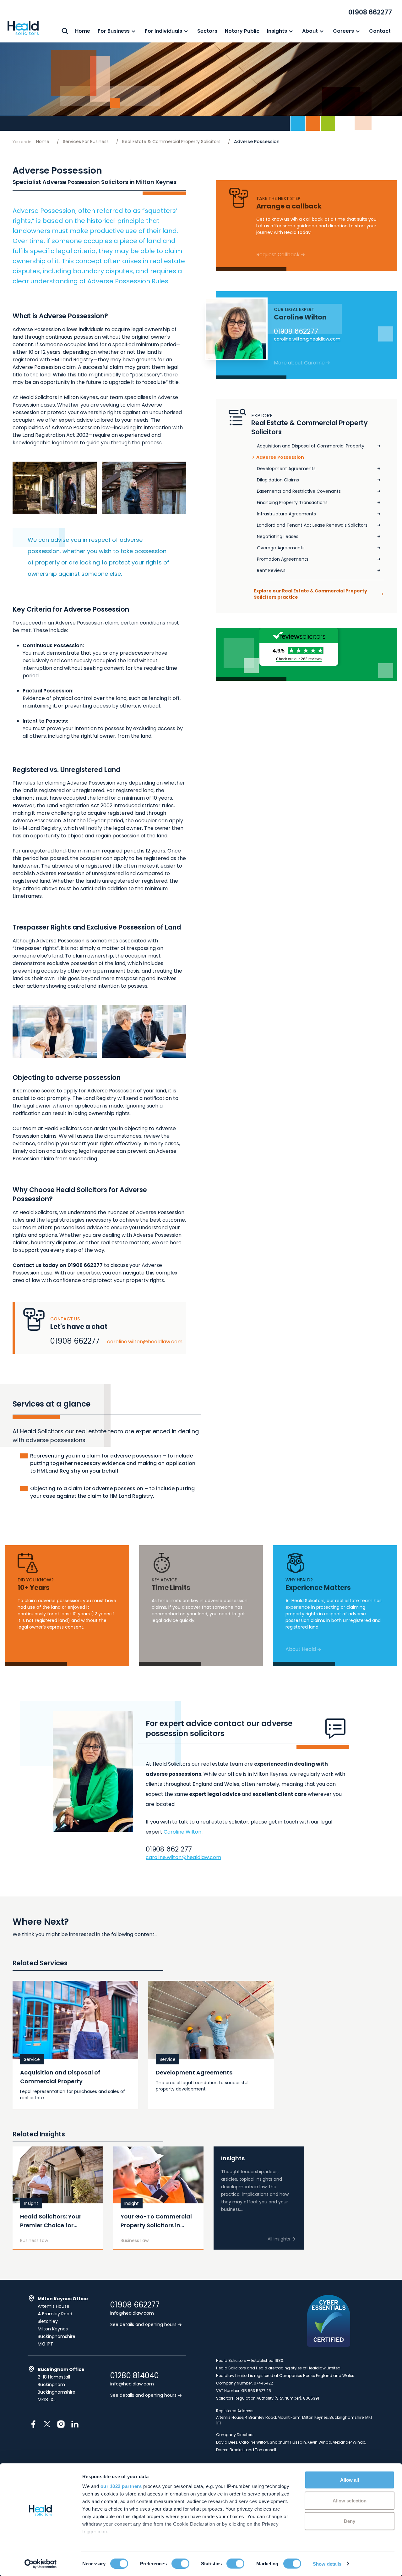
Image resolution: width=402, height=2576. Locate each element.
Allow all (350, 2480)
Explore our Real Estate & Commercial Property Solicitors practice (310, 594)
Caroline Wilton (182, 1832)
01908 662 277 (169, 1849)
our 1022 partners (121, 2486)
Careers (343, 31)
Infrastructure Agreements (286, 514)
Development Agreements (286, 469)
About (310, 31)
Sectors (207, 31)
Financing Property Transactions (292, 502)
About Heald (301, 1649)
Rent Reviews (271, 570)
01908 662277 (370, 12)
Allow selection (350, 2500)
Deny (350, 2521)
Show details (327, 2564)
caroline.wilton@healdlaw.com (145, 1342)
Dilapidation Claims (278, 480)
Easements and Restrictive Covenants (299, 491)
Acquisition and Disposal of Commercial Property (311, 446)
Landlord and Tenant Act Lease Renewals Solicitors (312, 525)
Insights (277, 31)
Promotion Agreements (283, 559)
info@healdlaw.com (132, 2313)
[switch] (180, 2563)
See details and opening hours (144, 2324)
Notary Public (242, 31)
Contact (380, 31)
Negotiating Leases (278, 536)
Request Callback (278, 255)
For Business (114, 31)
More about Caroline (299, 363)
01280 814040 (135, 2376)
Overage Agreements (281, 548)
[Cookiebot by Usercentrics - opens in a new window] (41, 2564)
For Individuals (163, 31)
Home (83, 31)
